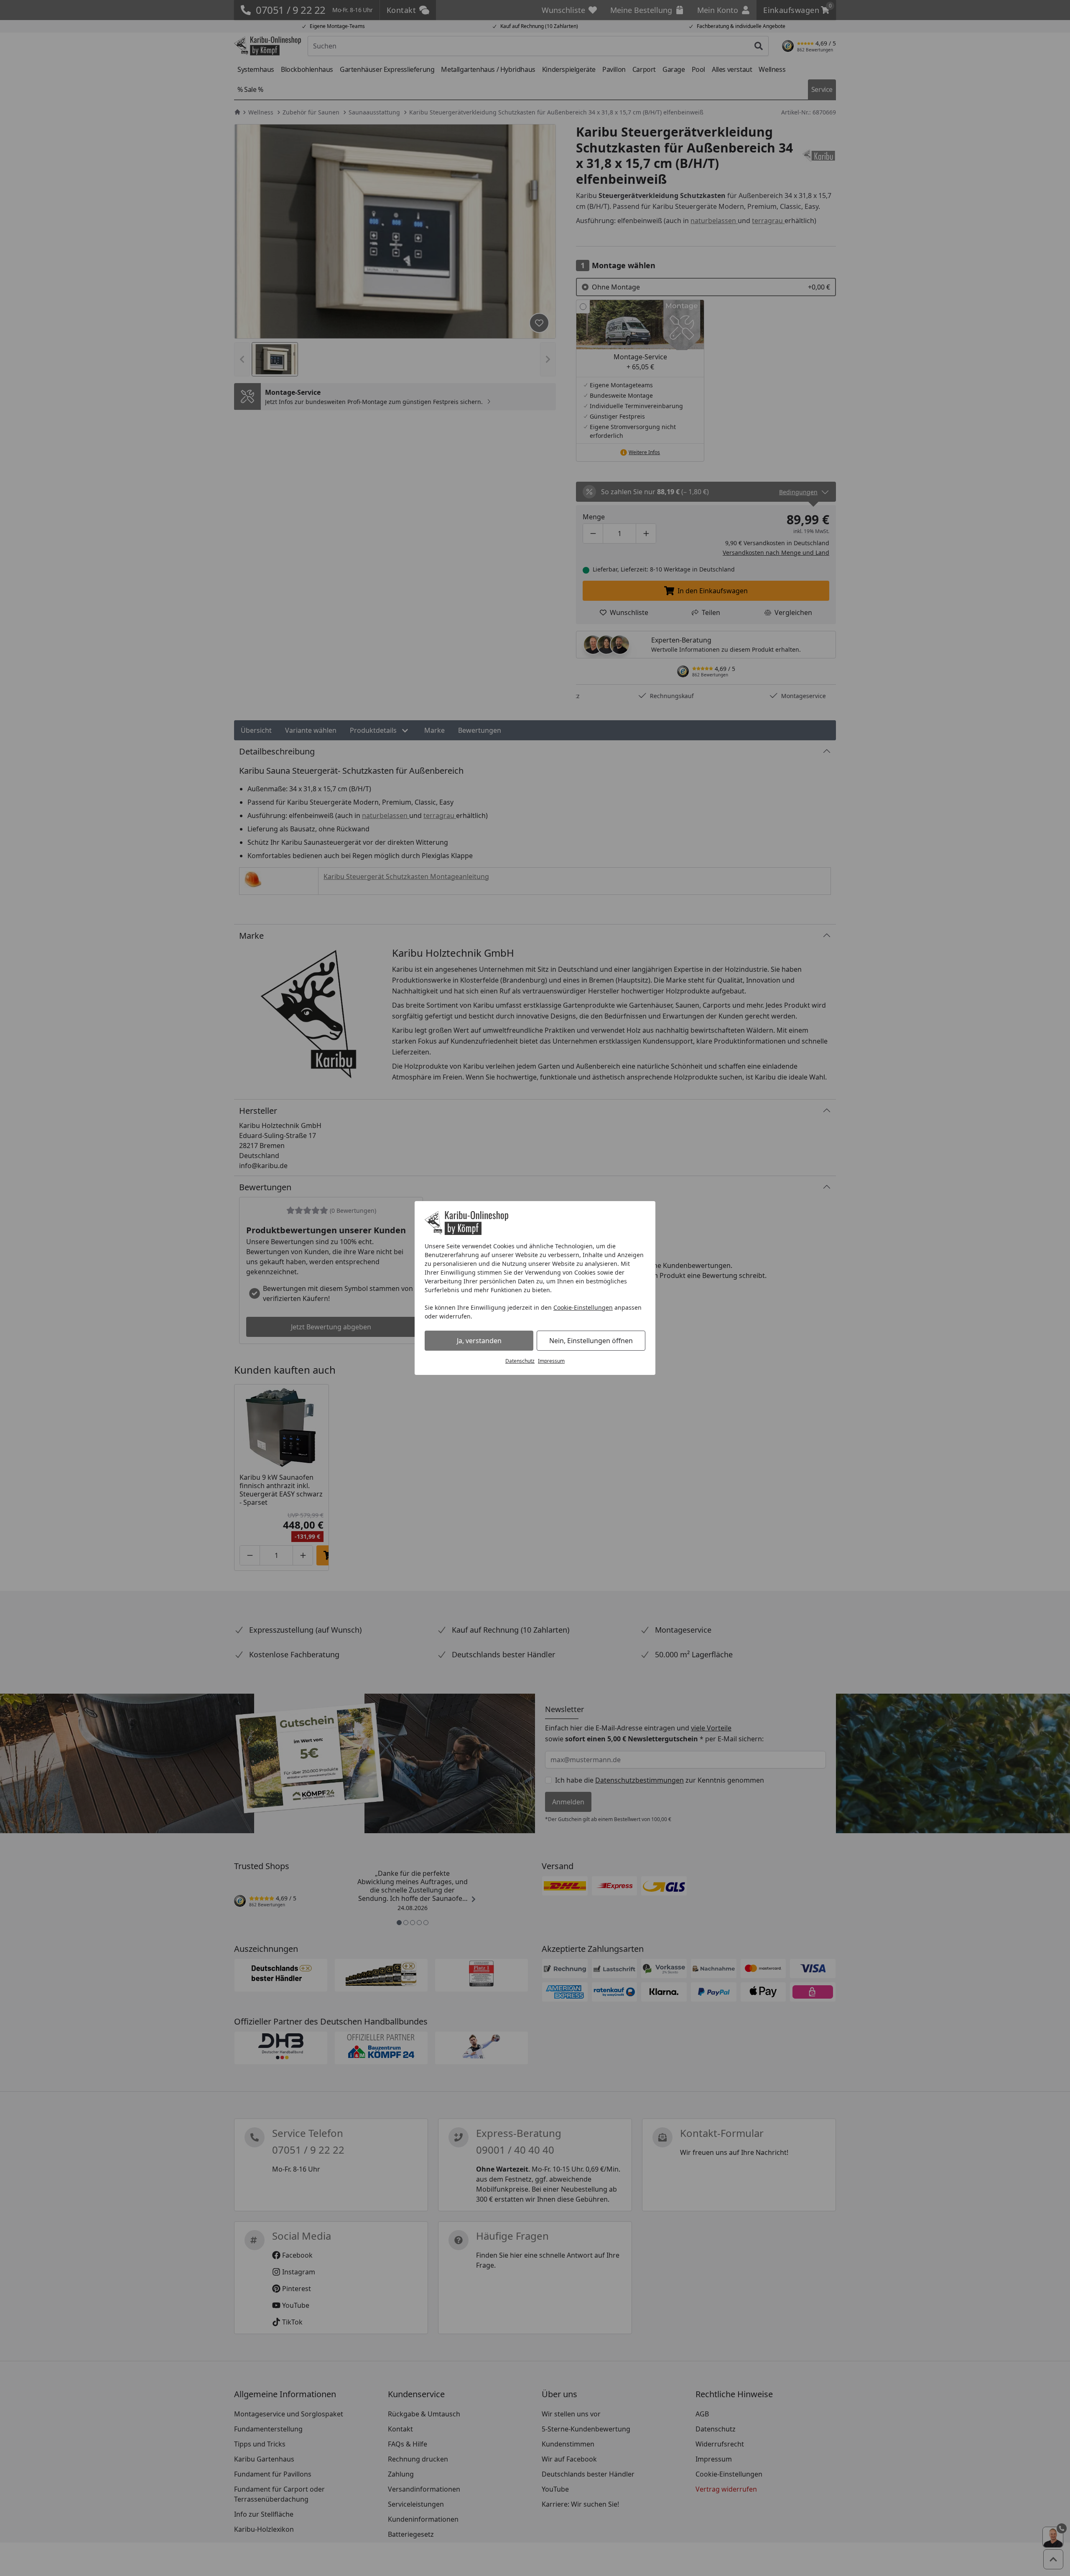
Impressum (551, 1361)
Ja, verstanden (479, 1341)
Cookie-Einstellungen (583, 1307)
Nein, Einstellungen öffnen (591, 1341)
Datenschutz (520, 1361)
